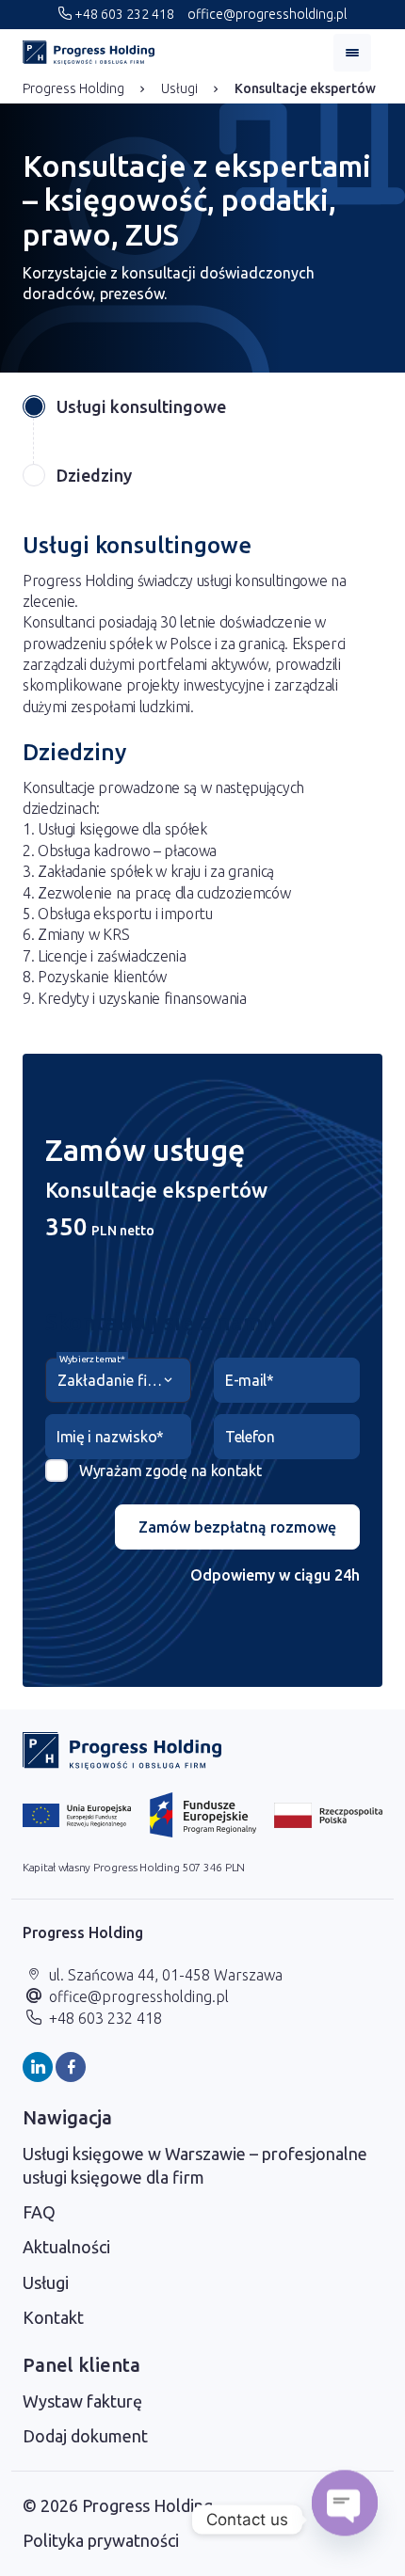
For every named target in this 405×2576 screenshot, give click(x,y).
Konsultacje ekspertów (305, 88)
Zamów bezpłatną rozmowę (237, 1527)
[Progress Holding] (89, 53)
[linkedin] (38, 2067)
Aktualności (66, 2247)
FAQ (39, 2212)
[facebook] (71, 2067)
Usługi (179, 88)
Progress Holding (73, 88)
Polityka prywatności (101, 2540)
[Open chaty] (345, 2520)
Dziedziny (94, 475)
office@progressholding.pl (266, 14)
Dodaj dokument (85, 2436)
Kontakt (53, 2317)
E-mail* (250, 1380)
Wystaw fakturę (82, 2401)
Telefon (250, 1437)
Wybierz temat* (92, 1359)
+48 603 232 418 (123, 14)
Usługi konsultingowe (141, 406)
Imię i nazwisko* (110, 1437)
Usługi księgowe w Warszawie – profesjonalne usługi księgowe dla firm (195, 2165)
